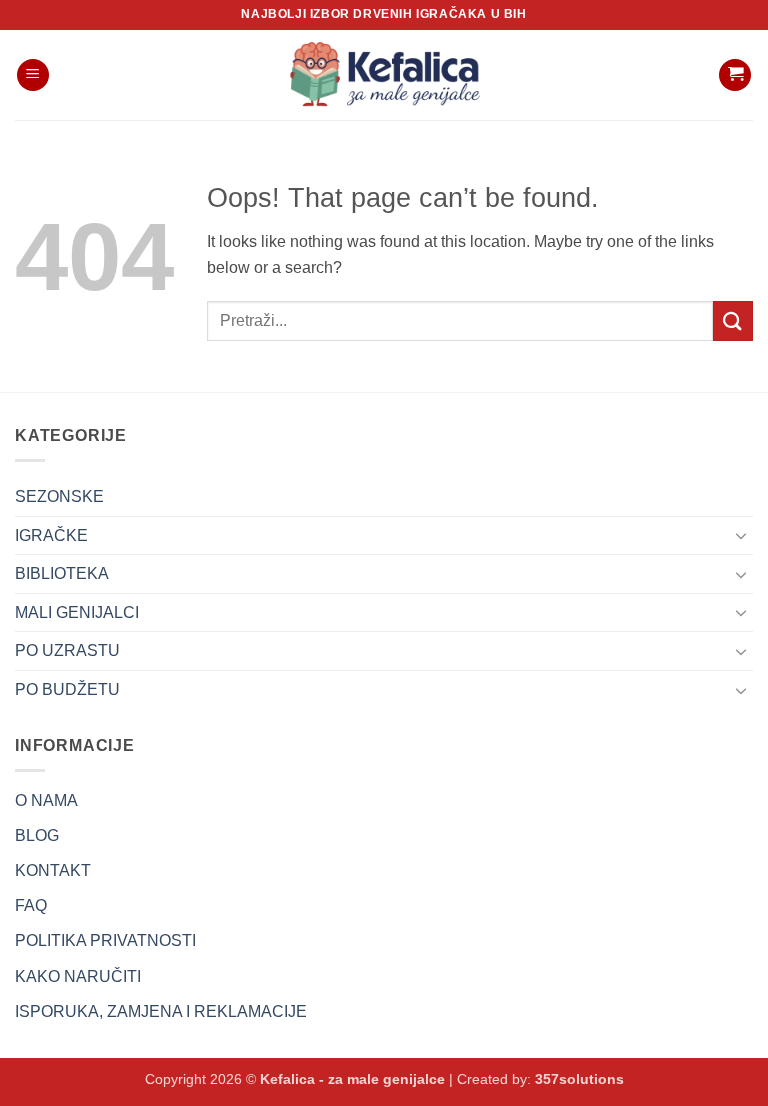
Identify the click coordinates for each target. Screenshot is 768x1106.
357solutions (579, 1079)
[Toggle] (741, 535)
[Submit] (733, 320)
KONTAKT (53, 870)
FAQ (31, 905)
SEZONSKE (59, 496)
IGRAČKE (51, 535)
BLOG (37, 835)
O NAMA (46, 800)
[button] (33, 75)
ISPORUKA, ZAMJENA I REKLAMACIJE (161, 1011)
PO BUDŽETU (67, 689)
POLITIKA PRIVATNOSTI (105, 940)
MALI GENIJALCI (77, 612)
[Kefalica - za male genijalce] (384, 75)
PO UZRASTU (67, 650)
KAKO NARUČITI (78, 976)
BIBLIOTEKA (62, 573)
